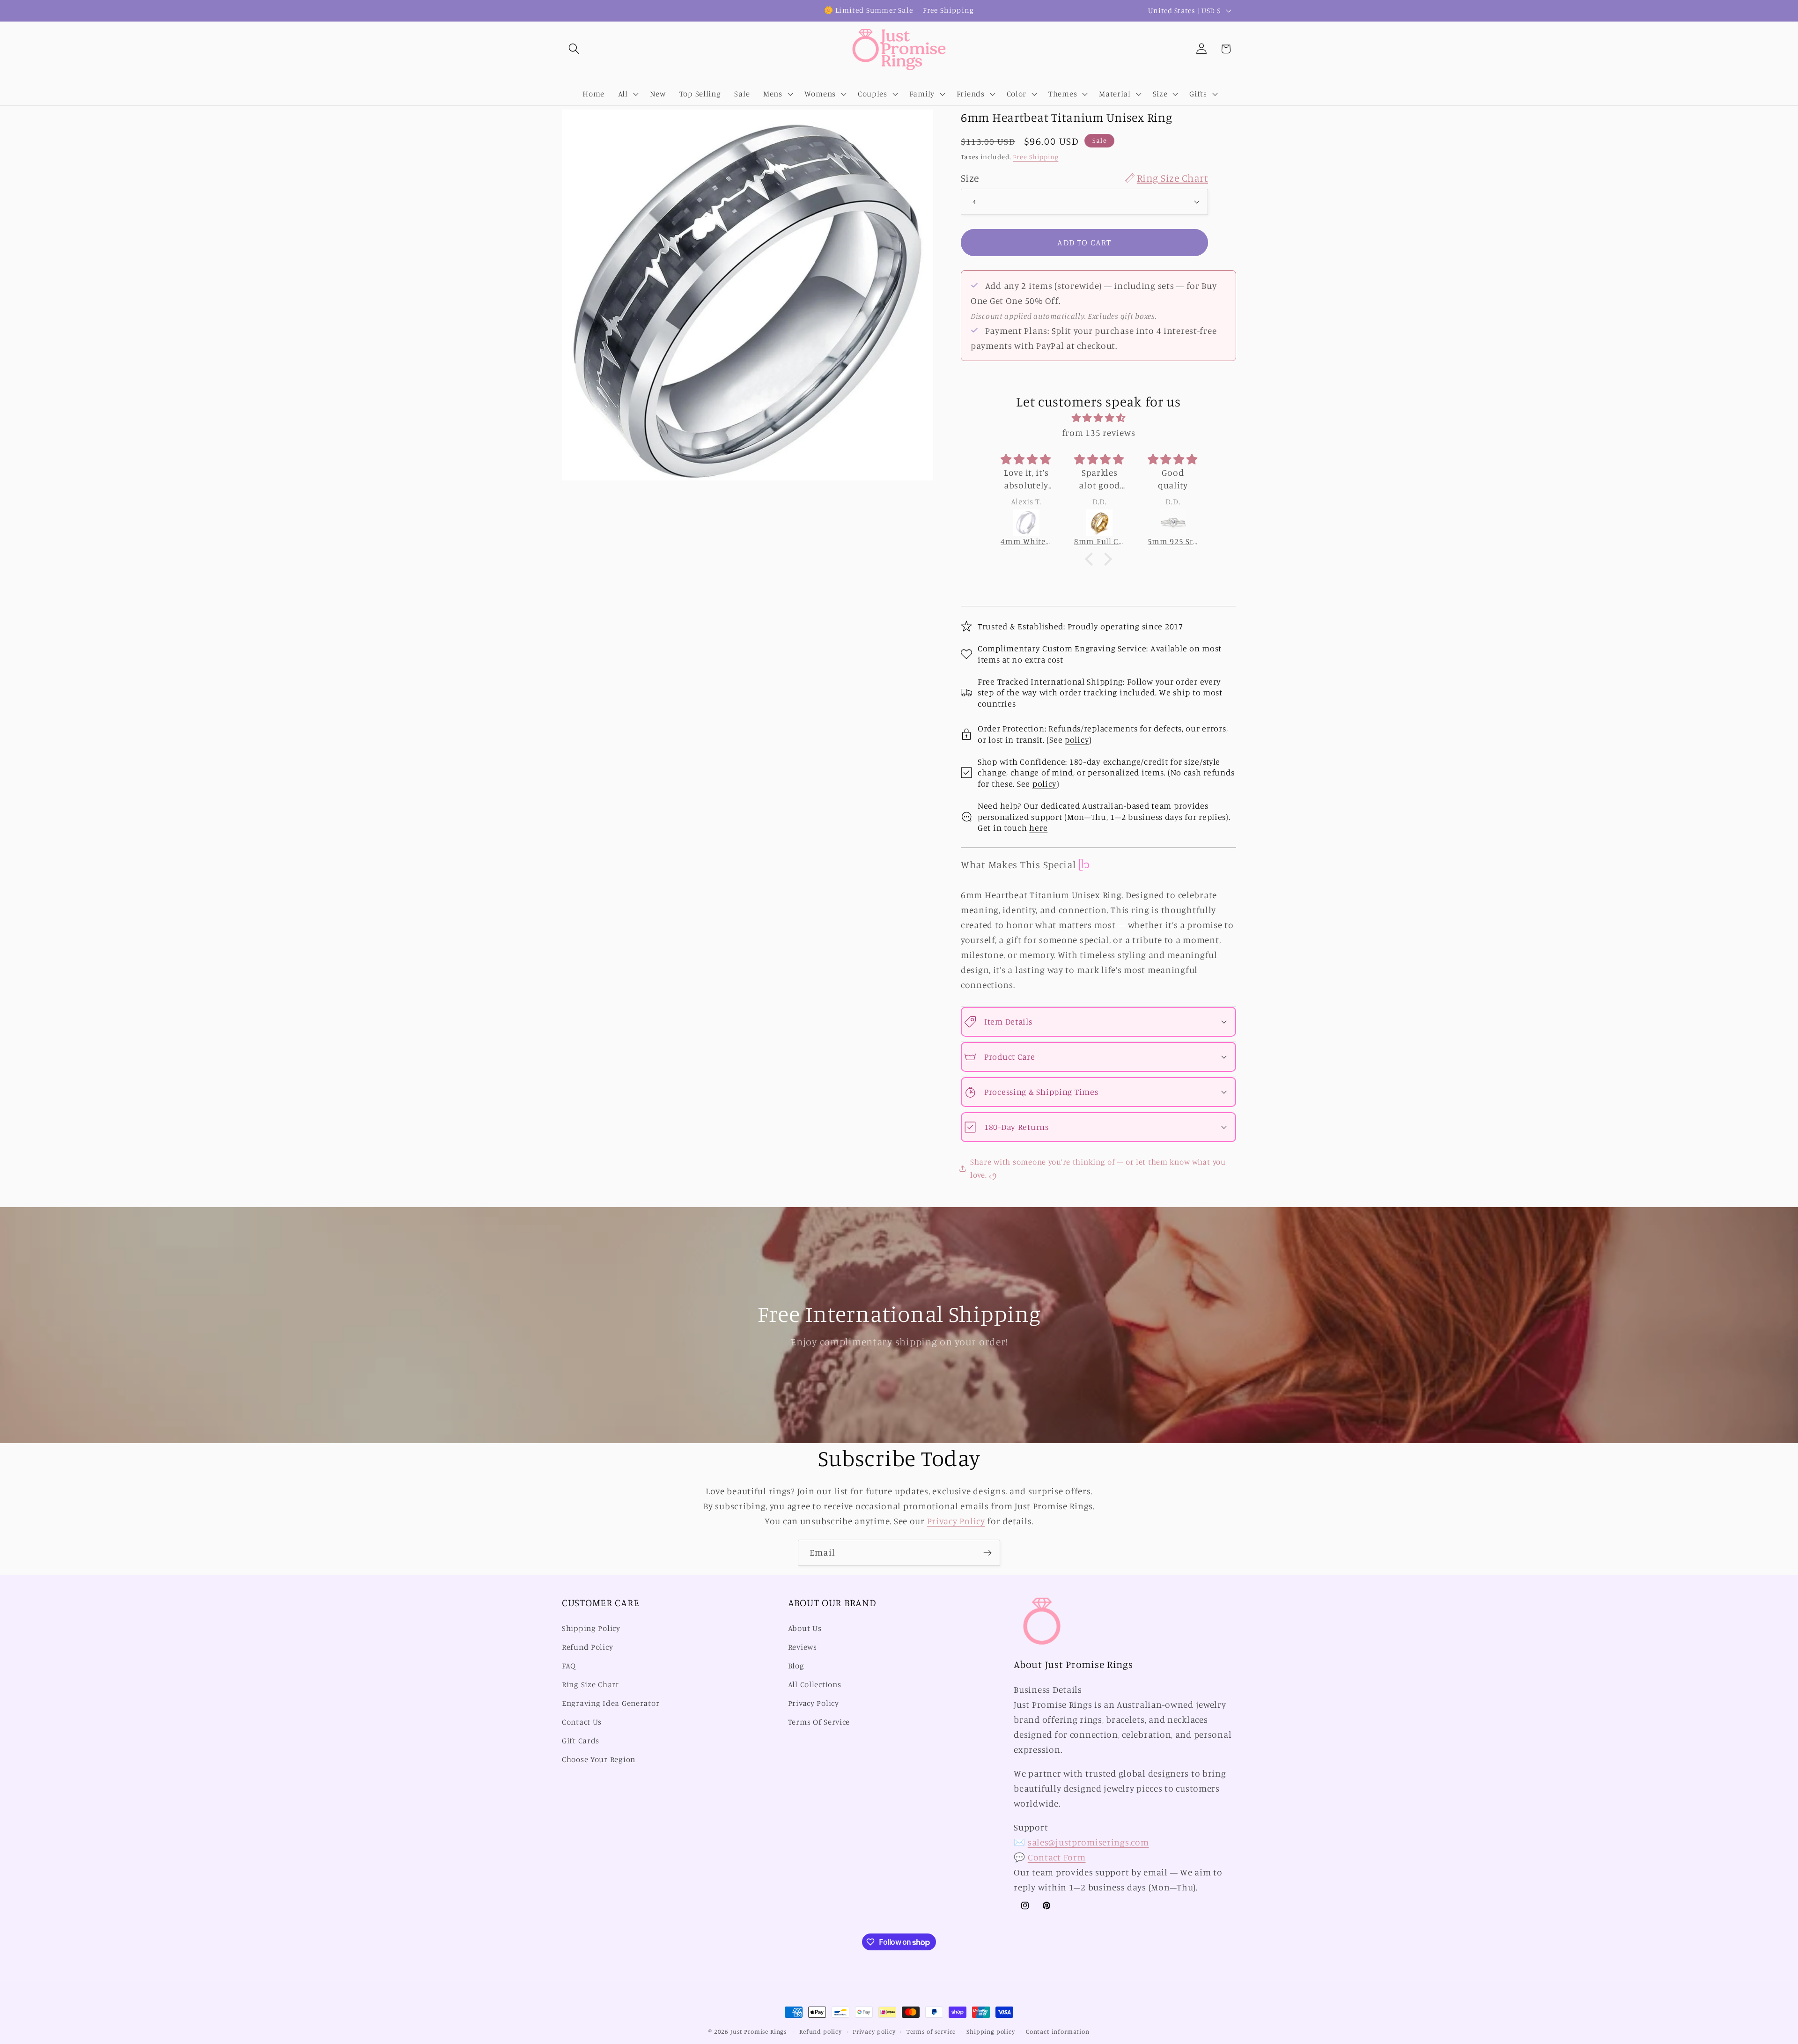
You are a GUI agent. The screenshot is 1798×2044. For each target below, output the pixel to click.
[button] (574, 49)
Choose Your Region (599, 1759)
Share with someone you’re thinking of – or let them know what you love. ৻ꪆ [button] (1098, 1168)
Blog (796, 1666)
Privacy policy (874, 2031)
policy (1077, 739)
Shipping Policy (591, 1628)
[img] (1098, 418)
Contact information (1058, 2031)
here (1038, 827)
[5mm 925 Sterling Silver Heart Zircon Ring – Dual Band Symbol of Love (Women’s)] (1100, 523)
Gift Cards (581, 1741)
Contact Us (582, 1722)
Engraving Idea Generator (611, 1703)
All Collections (815, 1684)
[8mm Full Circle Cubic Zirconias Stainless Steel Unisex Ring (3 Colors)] (1027, 523)
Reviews (803, 1647)
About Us (805, 1628)
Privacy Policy (956, 1521)
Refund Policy (587, 1647)
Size (1084, 178)
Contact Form (1057, 1857)
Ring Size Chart (590, 1684)
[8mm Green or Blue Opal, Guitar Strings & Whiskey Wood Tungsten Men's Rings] (1173, 523)
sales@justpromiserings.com (1088, 1842)
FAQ (569, 1666)
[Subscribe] (987, 1553)
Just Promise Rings (759, 2031)
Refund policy (821, 2031)
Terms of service (931, 2031)
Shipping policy (991, 2031)
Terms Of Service (819, 1722)
